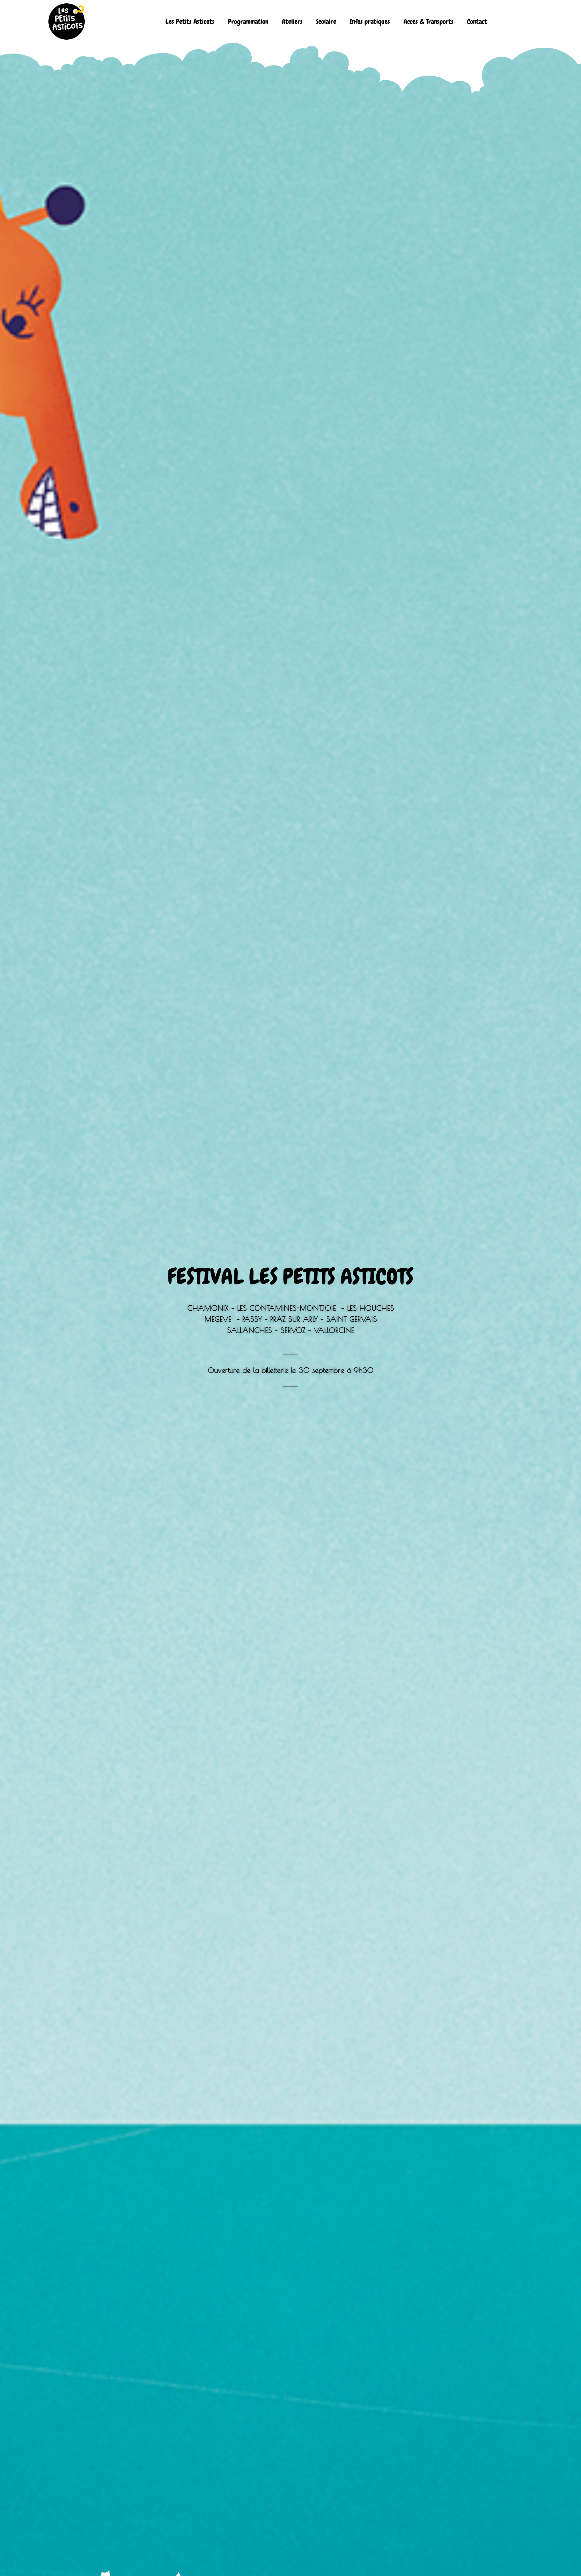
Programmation (248, 22)
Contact (477, 22)
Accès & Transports (429, 22)
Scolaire (326, 22)
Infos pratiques (370, 22)
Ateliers (292, 22)
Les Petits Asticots (190, 22)
